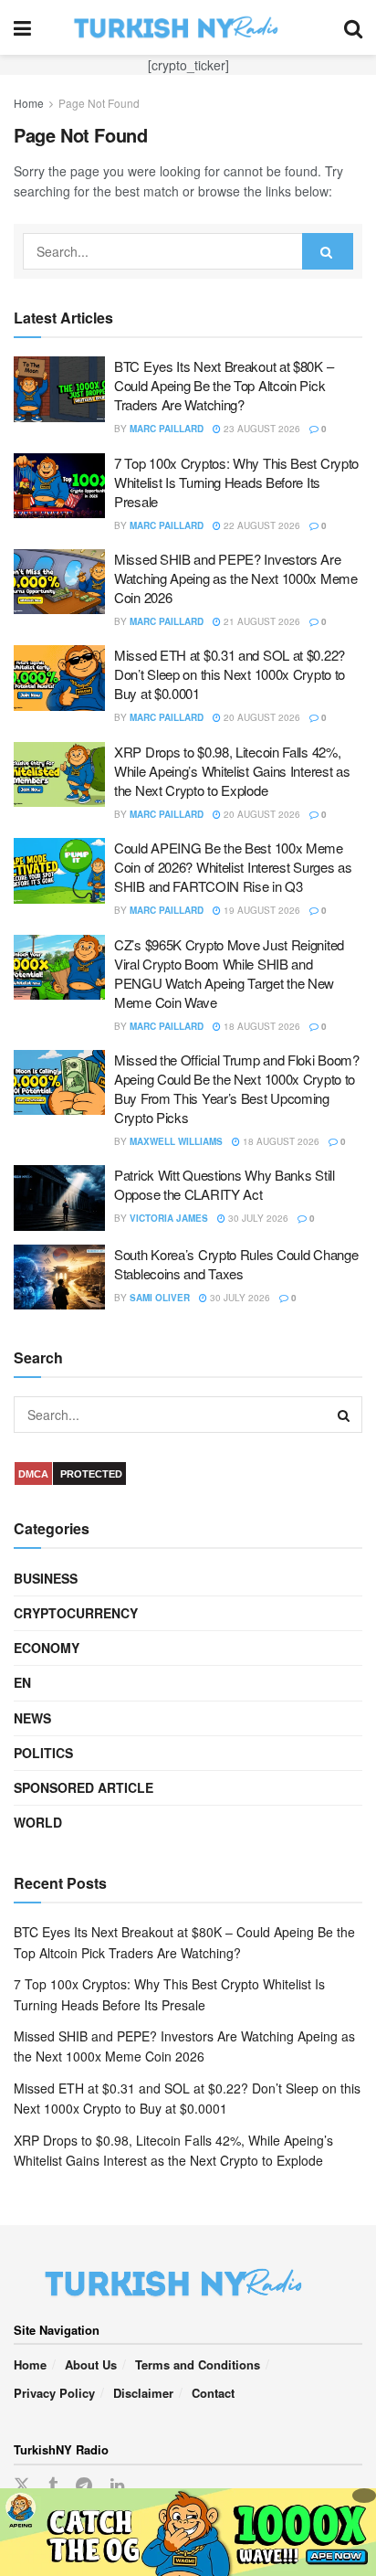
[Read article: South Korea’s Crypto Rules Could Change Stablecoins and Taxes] (59, 1277)
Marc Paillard (167, 429)
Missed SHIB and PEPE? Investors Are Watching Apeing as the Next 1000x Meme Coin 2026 (236, 578)
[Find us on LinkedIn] (117, 2486)
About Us (91, 2364)
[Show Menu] (22, 27)
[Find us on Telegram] (84, 2486)
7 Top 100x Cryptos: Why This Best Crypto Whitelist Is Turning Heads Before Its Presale (236, 482)
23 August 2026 (261, 429)
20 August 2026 (261, 717)
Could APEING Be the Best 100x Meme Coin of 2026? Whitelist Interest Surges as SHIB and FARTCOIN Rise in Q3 (233, 867)
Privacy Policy (54, 2393)
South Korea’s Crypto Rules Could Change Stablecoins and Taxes (236, 1264)
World (38, 1822)
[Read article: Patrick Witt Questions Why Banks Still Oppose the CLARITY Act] (59, 1198)
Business (46, 1578)
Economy (47, 1648)
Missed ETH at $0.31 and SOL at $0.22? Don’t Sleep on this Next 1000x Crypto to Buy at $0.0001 (230, 674)
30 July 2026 (257, 1218)
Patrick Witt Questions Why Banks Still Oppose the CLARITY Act (225, 1184)
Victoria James (169, 1218)
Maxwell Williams (176, 1141)
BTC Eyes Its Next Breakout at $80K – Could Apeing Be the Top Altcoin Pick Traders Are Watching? (224, 385)
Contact (213, 2393)
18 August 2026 (261, 1026)
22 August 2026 (261, 525)
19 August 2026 (261, 910)
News (32, 1718)
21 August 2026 (261, 621)
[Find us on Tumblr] (53, 2486)
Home (29, 103)
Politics (43, 1753)
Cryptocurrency (76, 1613)
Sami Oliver (160, 1298)
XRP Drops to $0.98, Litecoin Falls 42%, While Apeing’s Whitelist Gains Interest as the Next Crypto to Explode (232, 771)
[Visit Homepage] (188, 27)
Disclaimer (143, 2393)
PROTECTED (91, 1474)
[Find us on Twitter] (22, 2485)
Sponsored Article (84, 1787)
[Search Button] (353, 27)
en (22, 1682)
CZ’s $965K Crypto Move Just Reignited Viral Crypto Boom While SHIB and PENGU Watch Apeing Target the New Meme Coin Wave (229, 973)
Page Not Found (99, 103)
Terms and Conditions (198, 2364)
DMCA (33, 1474)
